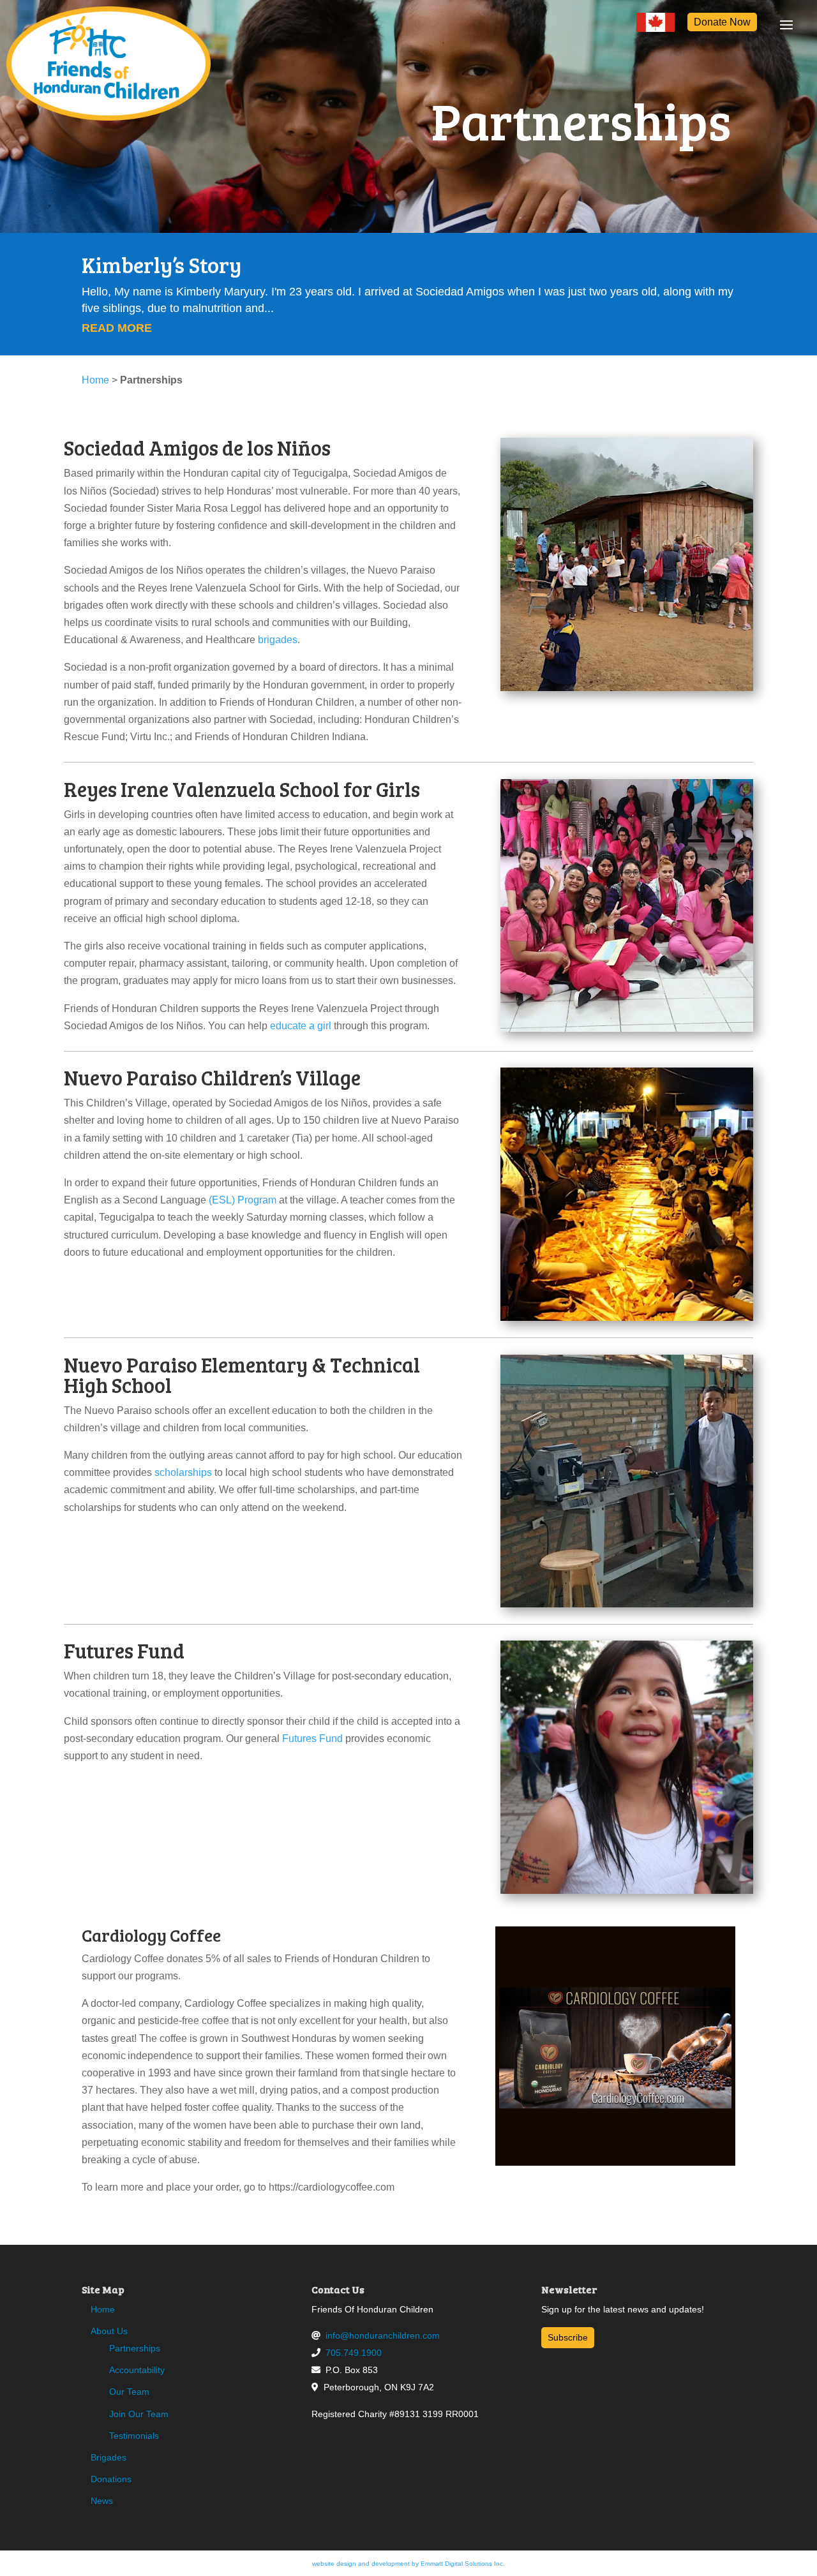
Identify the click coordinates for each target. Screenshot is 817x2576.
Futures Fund (312, 1738)
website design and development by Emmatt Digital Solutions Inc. (408, 2564)
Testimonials (134, 2436)
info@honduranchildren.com (383, 2335)
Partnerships (135, 2348)
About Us (109, 2331)
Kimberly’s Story (161, 264)
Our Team (129, 2392)
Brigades (109, 2457)
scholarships (183, 1472)
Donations (111, 2479)
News (102, 2501)
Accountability (137, 2370)
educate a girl (301, 1026)
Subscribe (568, 2337)
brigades (278, 640)
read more (117, 328)
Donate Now (722, 22)
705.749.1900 (354, 2353)
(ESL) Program (243, 1200)
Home (95, 380)
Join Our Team (139, 2414)
